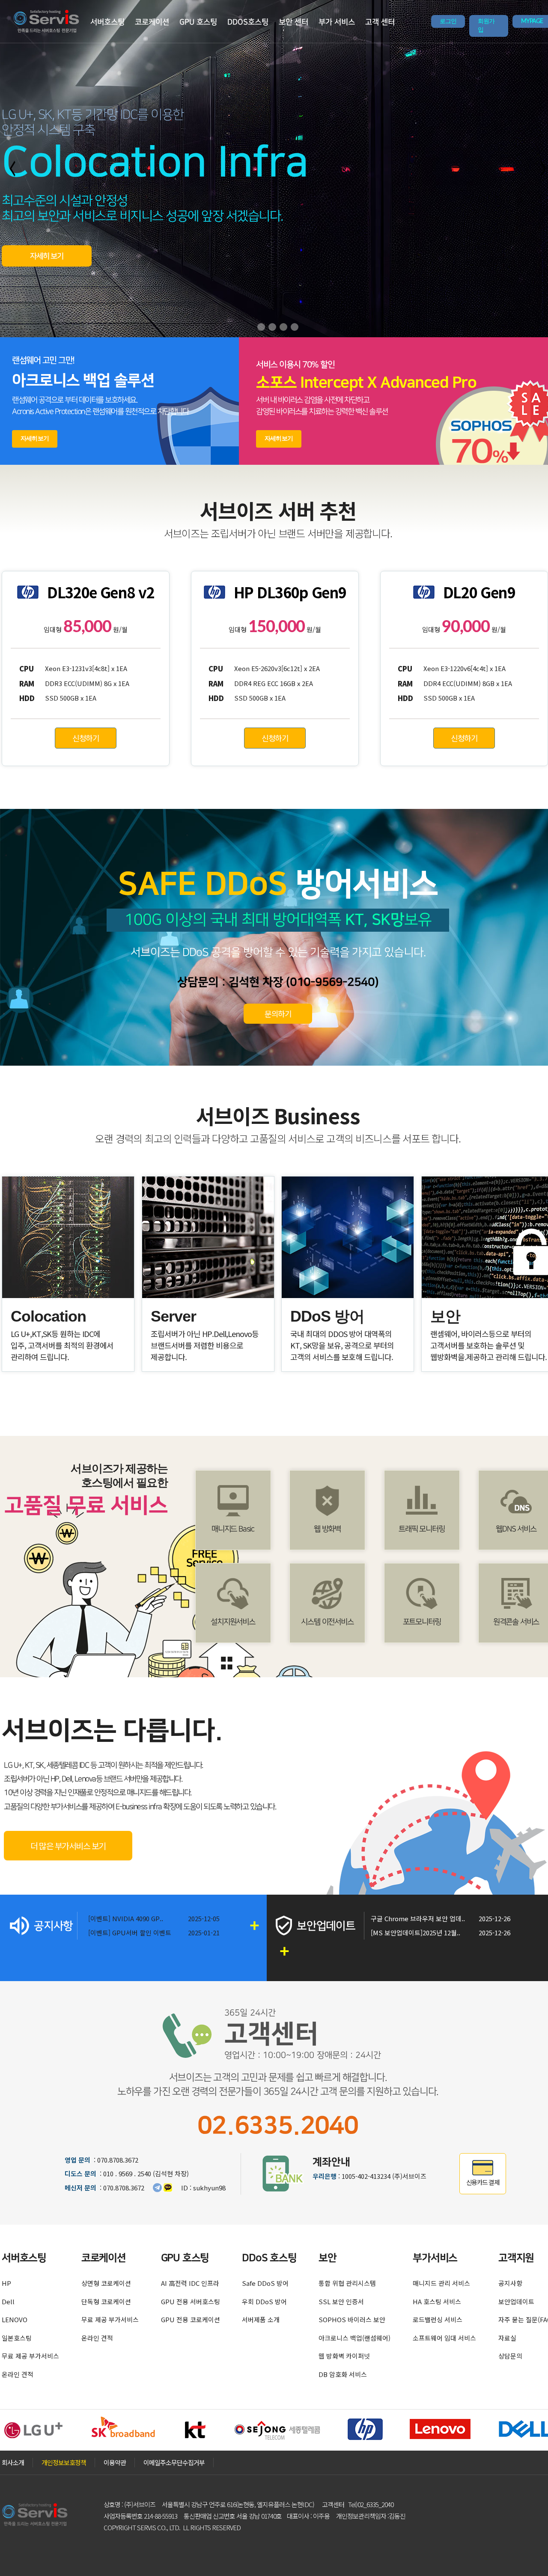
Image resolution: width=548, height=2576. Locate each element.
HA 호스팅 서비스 (437, 2301)
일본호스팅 (17, 2338)
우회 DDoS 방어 (264, 2301)
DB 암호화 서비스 (343, 2374)
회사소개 (13, 2462)
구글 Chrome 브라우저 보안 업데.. (418, 1918)
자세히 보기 (47, 256)
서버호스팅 (107, 22)
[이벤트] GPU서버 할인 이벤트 (130, 1933)
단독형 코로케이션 (106, 2301)
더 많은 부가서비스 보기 (68, 1846)
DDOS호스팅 (248, 22)
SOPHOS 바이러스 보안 (352, 2319)
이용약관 (115, 2462)
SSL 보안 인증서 (341, 2301)
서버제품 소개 (261, 2319)
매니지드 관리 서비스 (441, 2283)
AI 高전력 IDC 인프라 (190, 2283)
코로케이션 (152, 22)
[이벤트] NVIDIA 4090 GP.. (126, 1918)
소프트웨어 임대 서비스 (444, 2338)
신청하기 (86, 738)
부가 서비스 (337, 22)
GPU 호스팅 (198, 22)
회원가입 (486, 26)
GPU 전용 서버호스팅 (191, 2301)
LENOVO (15, 2319)
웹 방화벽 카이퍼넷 (344, 2356)
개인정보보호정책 (64, 2462)
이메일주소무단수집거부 (174, 2462)
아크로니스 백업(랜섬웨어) (354, 2338)
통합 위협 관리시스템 (347, 2283)
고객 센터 (380, 22)
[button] (261, 327)
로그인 (448, 21)
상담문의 (510, 2356)
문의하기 (278, 1013)
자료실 (507, 2338)
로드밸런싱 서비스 (438, 2319)
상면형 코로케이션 (106, 2283)
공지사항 (510, 2283)
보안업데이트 (516, 2301)
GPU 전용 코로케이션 (191, 2319)
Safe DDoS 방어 (265, 2283)
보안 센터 (293, 22)
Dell (8, 2301)
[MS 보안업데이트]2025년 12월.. (415, 1933)
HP (6, 2283)
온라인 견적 (18, 2374)
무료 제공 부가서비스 (30, 2356)
